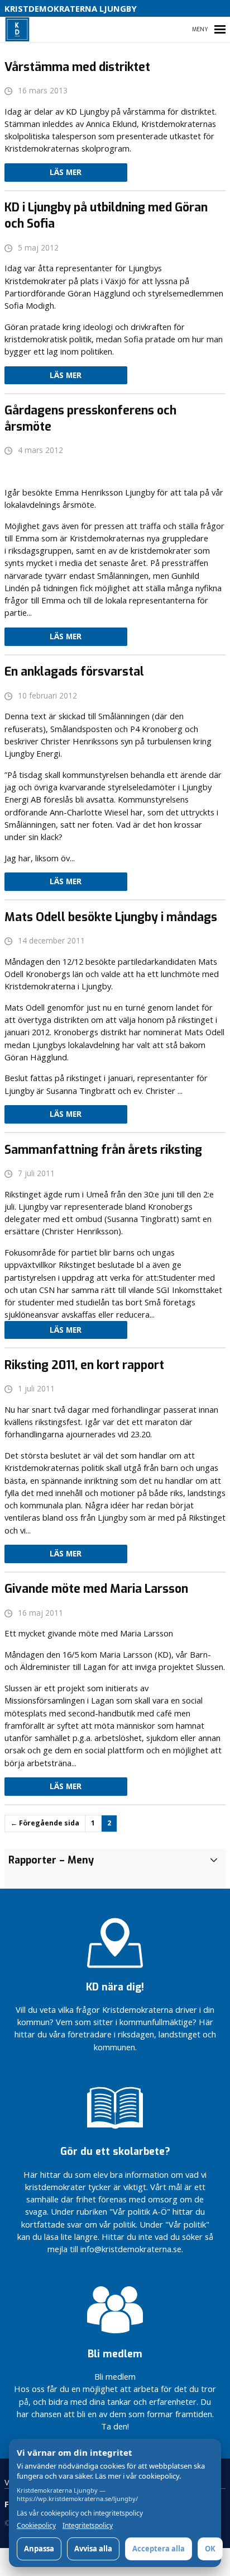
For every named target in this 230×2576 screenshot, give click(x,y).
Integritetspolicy (88, 2526)
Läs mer (66, 172)
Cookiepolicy (36, 2526)
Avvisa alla (93, 2549)
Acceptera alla (159, 2549)
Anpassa (39, 2549)
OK (210, 2549)
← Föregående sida (45, 1823)
